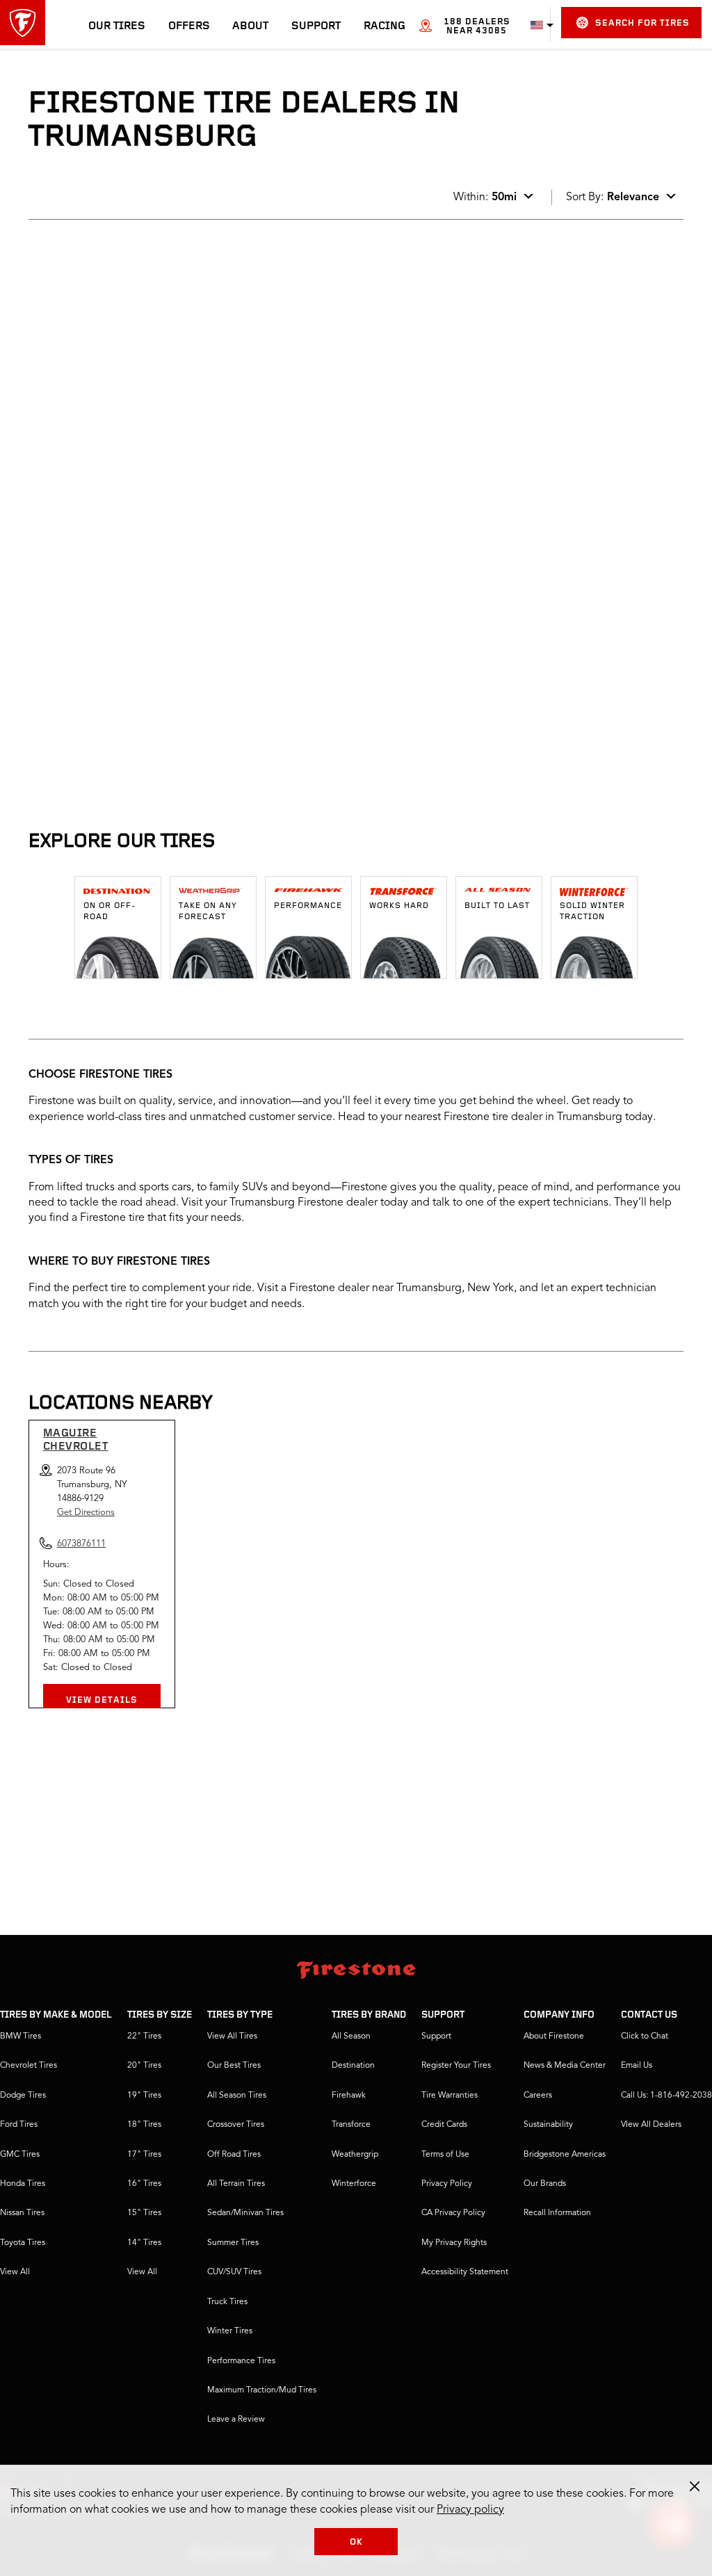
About (250, 26)
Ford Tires (19, 2125)
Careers (538, 2096)
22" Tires (144, 2036)
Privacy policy (470, 2510)
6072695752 (145, 576)
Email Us (637, 2066)
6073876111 (145, 398)
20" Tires (144, 2066)
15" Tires (144, 2213)
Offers (189, 26)
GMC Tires (20, 2155)
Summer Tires (233, 2243)
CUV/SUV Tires (234, 2272)
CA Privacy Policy (453, 2213)
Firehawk (349, 2096)
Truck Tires (227, 2302)
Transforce (351, 2125)
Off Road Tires (234, 2155)
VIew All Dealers (651, 2125)
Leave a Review (236, 2420)
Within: (485, 197)
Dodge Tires (23, 2096)
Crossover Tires (236, 2125)
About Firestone (554, 2036)
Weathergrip (355, 2155)
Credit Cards (444, 2125)
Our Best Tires (234, 2066)
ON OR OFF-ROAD (110, 912)
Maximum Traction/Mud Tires (262, 2390)
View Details (102, 1700)
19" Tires (144, 2096)
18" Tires (144, 2125)
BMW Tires (21, 2036)
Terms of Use (445, 2155)
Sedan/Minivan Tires (245, 2213)
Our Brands (545, 2184)
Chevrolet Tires (29, 2066)
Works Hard (399, 906)
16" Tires (144, 2184)
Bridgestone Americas (565, 2155)
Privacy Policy (447, 2184)
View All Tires (232, 2036)
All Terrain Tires (236, 2184)
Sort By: (613, 197)
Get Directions (86, 1513)
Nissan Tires (22, 2213)
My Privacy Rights (454, 2243)
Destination (353, 2066)
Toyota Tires (23, 2243)
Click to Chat (645, 2036)
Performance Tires (241, 2361)
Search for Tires (642, 23)
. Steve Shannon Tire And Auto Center (142, 631)
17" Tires (144, 2155)
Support (316, 26)
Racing (385, 26)
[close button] (695, 2486)
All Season (351, 2036)
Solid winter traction (592, 912)
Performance (308, 906)
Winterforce (354, 2184)
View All (15, 2272)
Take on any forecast (208, 912)
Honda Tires (23, 2184)
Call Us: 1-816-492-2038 (666, 2096)
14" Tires (144, 2243)
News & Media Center (565, 2066)
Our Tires (117, 26)
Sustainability (548, 2125)
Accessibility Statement (465, 2272)
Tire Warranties (450, 2096)
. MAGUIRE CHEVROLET (105, 275)
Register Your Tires (456, 2066)
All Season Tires (237, 2096)
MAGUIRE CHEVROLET (76, 1440)
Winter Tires (230, 2331)
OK (356, 2542)
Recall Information (557, 2213)
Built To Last (497, 906)
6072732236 (145, 754)
